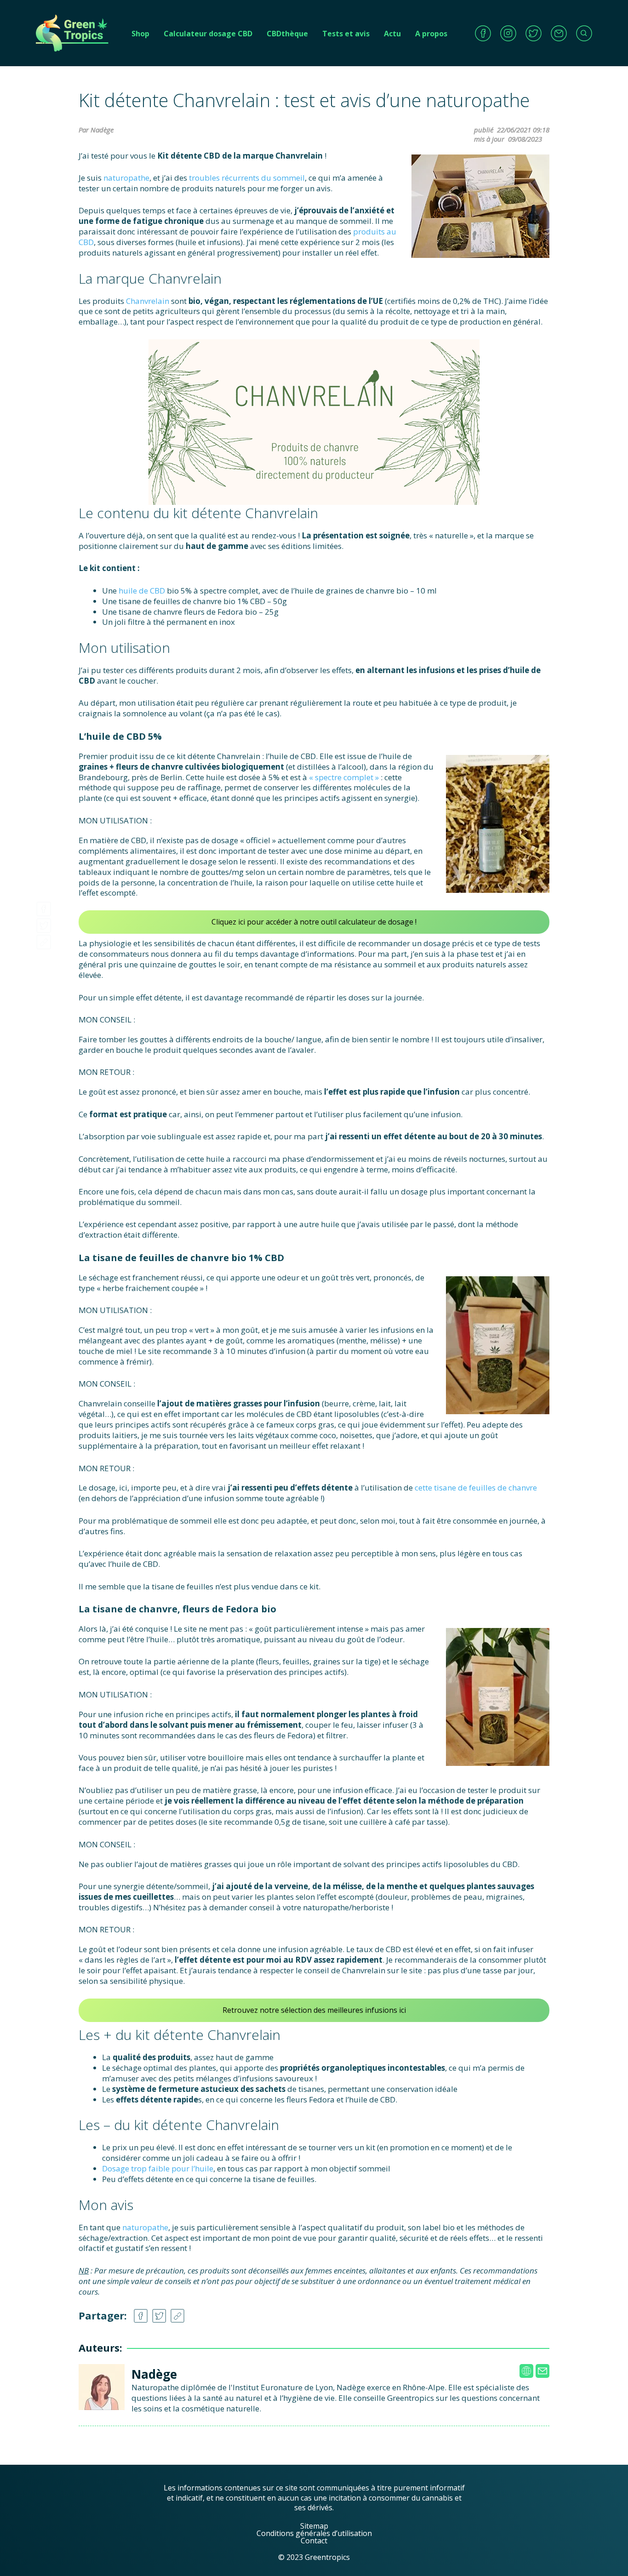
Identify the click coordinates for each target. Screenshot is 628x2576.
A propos (431, 34)
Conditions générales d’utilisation (314, 2533)
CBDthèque (287, 34)
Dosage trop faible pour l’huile (158, 2168)
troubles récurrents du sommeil (247, 178)
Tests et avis (346, 34)
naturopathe (126, 178)
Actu (392, 34)
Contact (314, 2541)
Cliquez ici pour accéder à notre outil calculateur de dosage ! (314, 922)
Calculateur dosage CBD (208, 34)
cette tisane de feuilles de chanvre (475, 1488)
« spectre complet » (344, 777)
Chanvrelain (148, 301)
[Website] (526, 2371)
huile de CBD (142, 591)
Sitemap (314, 2526)
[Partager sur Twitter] (44, 923)
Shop (140, 34)
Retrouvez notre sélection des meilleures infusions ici (314, 2010)
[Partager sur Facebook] (44, 906)
